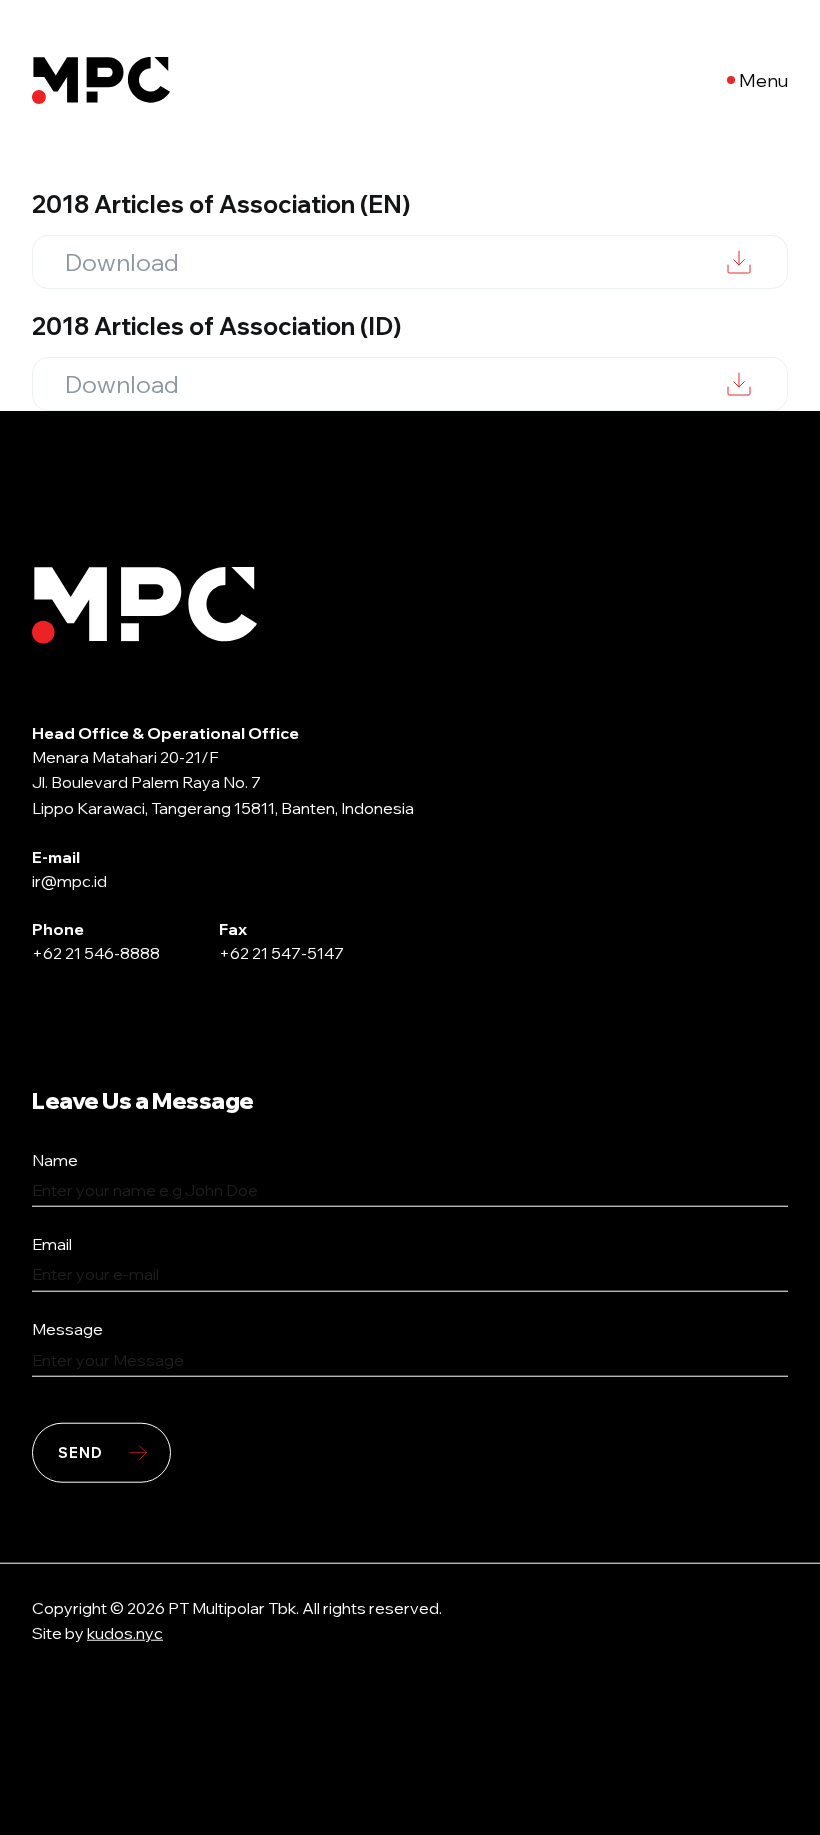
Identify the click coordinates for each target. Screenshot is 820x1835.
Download (122, 262)
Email (52, 1244)
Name (55, 1159)
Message (67, 1329)
